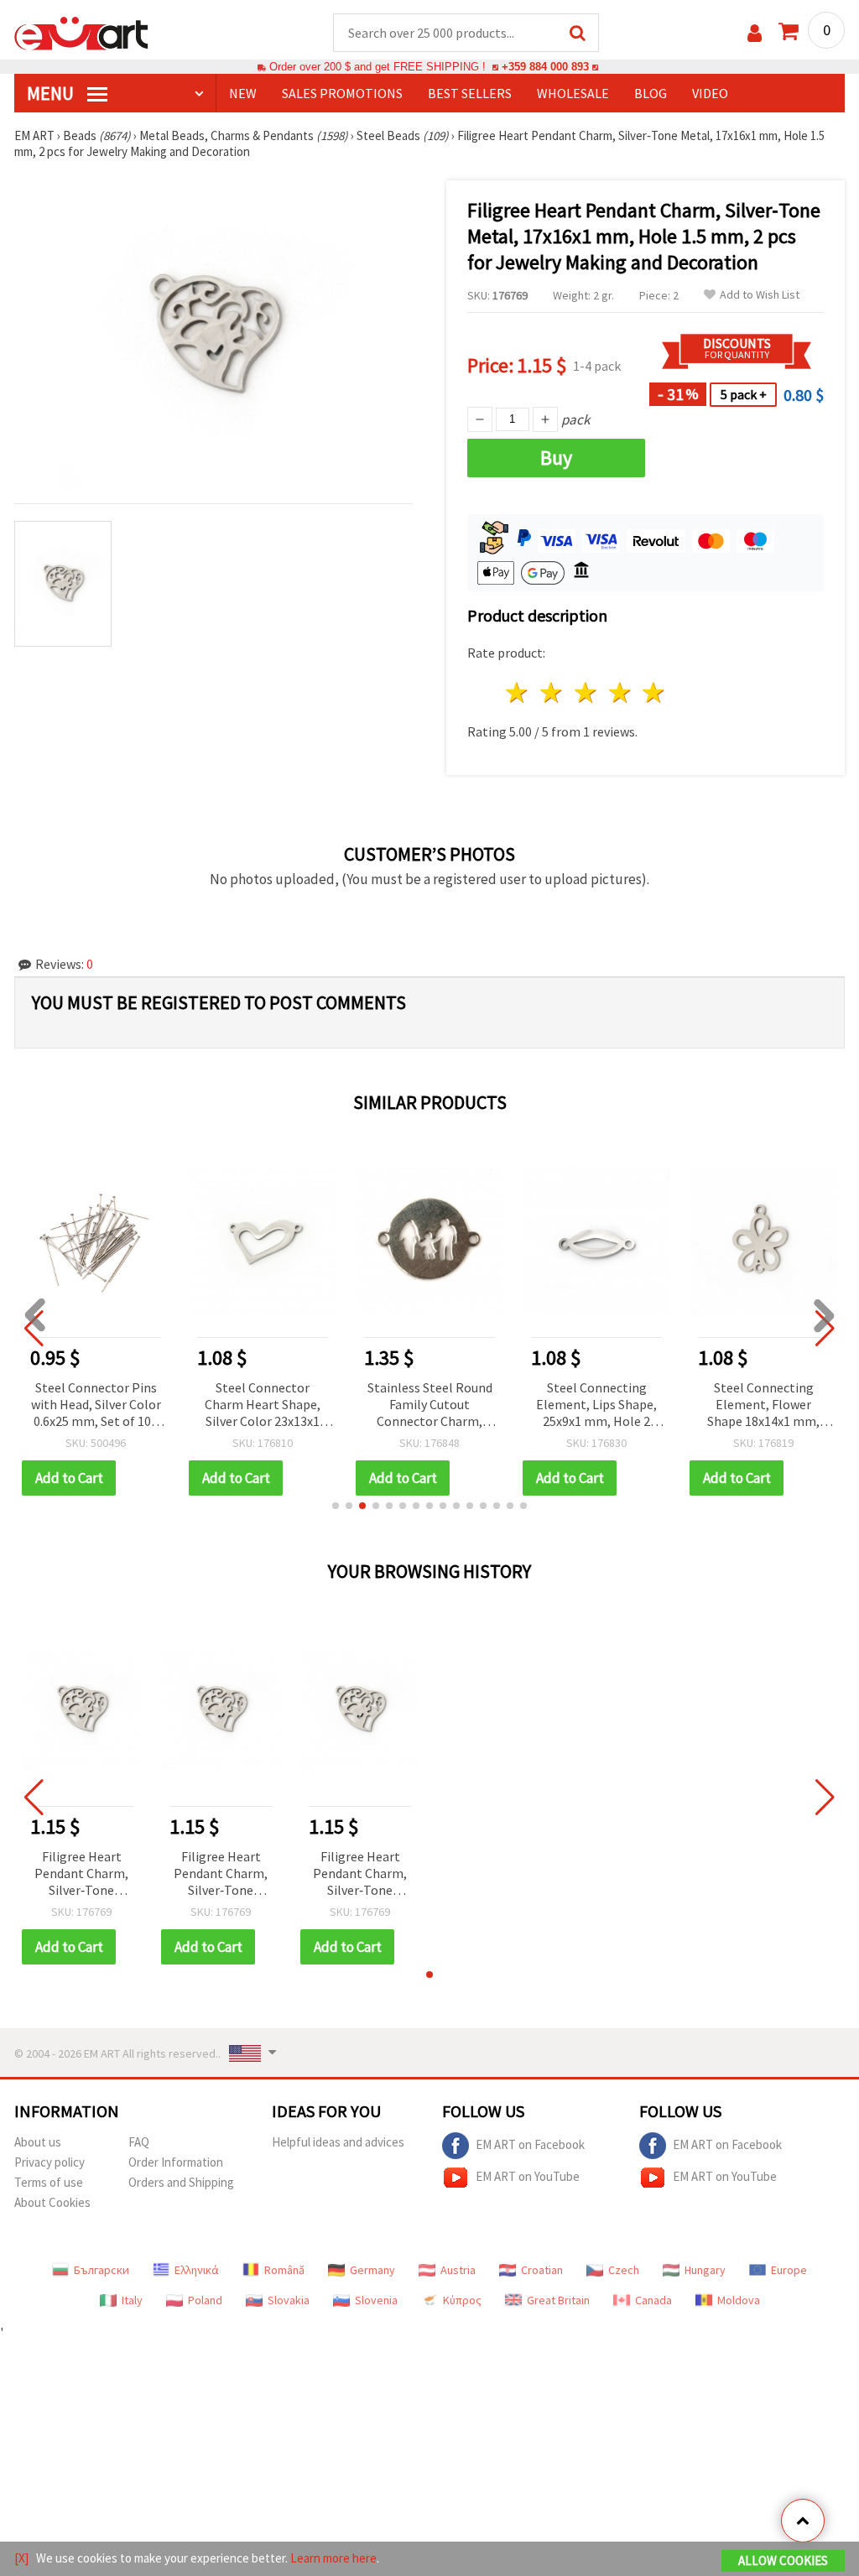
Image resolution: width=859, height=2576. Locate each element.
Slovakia (289, 2300)
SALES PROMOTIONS (342, 93)
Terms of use (49, 2182)
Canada (653, 2300)
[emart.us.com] (81, 32)
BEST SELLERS (470, 93)
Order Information (176, 2162)
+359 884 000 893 (545, 67)
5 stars (655, 692)
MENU (52, 93)
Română (284, 2270)
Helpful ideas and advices (338, 2142)
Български (102, 2270)
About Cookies (52, 2202)
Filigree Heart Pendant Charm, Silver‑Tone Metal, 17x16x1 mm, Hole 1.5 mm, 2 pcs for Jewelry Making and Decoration (81, 1874)
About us (38, 2142)
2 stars (552, 692)
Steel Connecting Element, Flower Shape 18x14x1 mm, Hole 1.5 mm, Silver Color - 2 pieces (763, 1405)
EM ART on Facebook (530, 2144)
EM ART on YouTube (528, 2176)
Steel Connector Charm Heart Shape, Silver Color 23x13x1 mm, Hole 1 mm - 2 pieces (263, 1405)
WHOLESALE (573, 93)
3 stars (586, 692)
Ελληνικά (197, 2270)
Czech (624, 2270)
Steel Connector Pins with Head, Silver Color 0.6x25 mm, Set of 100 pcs (96, 1405)
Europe (789, 2270)
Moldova (739, 2300)
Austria (458, 2270)
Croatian (542, 2270)
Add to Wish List (760, 295)
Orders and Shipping (181, 2182)
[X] (21, 2558)
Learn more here (333, 2558)
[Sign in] (755, 33)
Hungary (705, 2270)
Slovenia (376, 2300)
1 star (518, 692)
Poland (205, 2300)
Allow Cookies (783, 2560)
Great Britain (558, 2300)
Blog (651, 93)
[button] (336, 1506)
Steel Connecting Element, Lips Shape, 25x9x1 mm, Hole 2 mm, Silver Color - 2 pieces (596, 1405)
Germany (372, 2270)
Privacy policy (49, 2162)
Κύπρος (462, 2300)
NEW (243, 93)
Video (710, 93)
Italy (132, 2300)
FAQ (139, 2142)
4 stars (620, 692)
